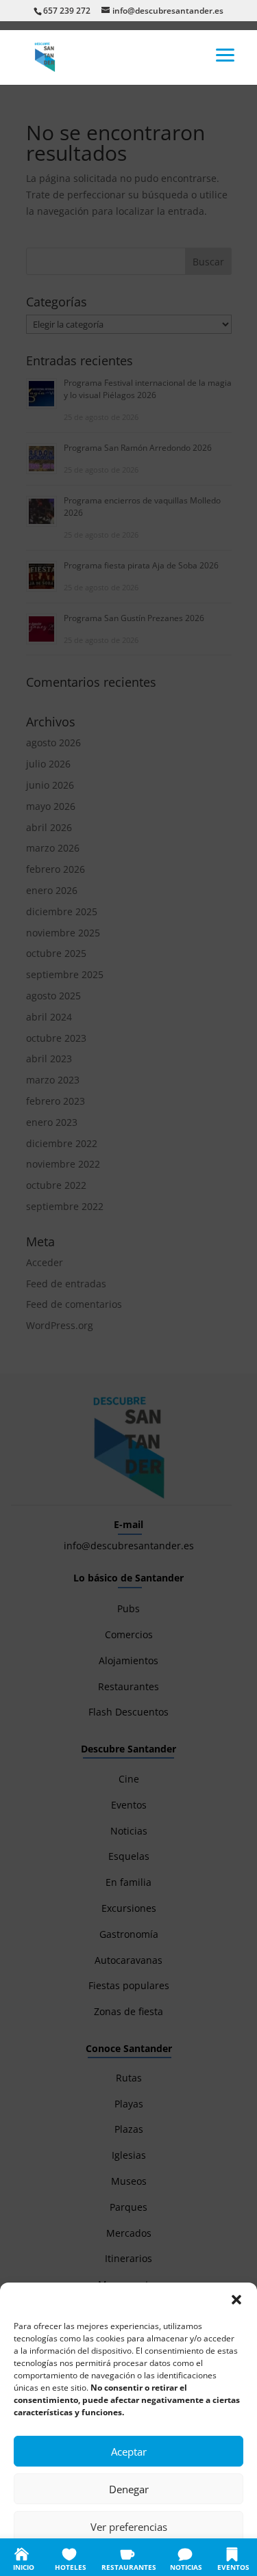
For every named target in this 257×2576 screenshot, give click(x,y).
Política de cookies (61, 2557)
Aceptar (129, 2452)
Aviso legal (211, 2557)
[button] (236, 2300)
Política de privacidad (143, 2557)
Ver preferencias (129, 2527)
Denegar (129, 2489)
